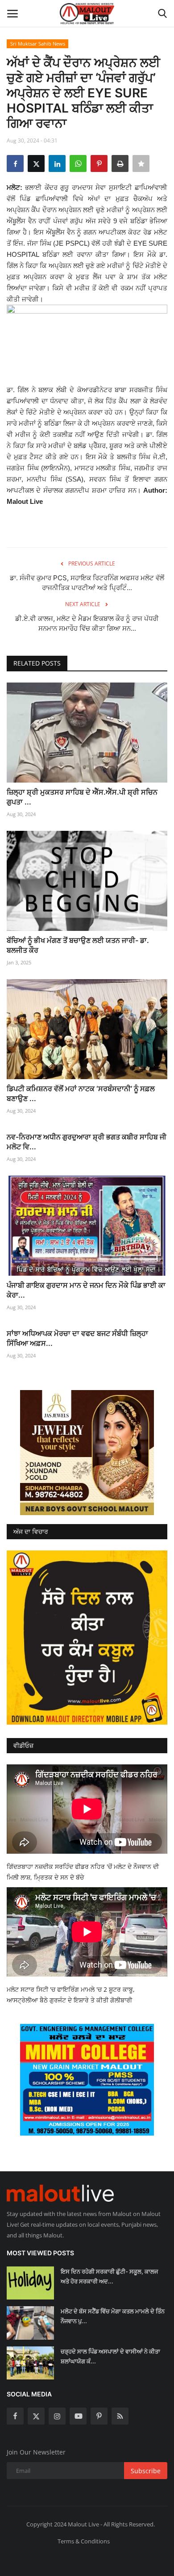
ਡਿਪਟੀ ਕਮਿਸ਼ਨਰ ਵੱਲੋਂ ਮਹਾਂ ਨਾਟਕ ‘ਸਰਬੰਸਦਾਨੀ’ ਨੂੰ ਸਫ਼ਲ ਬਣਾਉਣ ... (81, 1093)
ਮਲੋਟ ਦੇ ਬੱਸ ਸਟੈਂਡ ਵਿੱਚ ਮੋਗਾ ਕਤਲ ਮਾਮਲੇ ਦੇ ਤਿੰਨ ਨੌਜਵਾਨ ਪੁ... (113, 2316)
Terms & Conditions (84, 2541)
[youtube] (78, 2416)
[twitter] (36, 2416)
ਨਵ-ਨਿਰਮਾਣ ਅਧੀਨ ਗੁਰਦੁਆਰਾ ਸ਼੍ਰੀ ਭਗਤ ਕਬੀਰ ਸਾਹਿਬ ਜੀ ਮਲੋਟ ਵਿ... (87, 1142)
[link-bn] (87, 1453)
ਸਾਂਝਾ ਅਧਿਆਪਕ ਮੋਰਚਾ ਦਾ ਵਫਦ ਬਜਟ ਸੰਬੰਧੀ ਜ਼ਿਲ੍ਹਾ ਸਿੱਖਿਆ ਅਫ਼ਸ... (77, 1338)
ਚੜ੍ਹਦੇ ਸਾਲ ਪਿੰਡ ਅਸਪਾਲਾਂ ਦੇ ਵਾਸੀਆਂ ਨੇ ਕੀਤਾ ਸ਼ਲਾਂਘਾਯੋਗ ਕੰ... (110, 2356)
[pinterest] (99, 2416)
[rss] (120, 2416)
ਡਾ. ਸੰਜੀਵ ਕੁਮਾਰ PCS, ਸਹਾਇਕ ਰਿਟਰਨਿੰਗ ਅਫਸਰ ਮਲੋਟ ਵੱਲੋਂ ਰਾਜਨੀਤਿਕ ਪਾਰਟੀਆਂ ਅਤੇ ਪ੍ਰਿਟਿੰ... (87, 583)
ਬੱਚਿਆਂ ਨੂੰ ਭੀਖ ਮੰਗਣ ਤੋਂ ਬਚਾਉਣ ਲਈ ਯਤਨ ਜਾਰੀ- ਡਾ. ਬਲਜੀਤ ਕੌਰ (78, 945)
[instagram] (57, 2416)
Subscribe (146, 2471)
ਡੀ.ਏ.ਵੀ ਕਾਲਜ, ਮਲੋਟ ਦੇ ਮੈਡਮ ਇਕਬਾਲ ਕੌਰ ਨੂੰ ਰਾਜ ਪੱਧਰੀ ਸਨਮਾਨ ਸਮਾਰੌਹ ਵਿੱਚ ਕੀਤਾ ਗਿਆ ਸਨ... (87, 623)
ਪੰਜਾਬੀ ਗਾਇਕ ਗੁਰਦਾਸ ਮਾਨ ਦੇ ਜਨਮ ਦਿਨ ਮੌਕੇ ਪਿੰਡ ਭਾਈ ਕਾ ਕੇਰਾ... (86, 1290)
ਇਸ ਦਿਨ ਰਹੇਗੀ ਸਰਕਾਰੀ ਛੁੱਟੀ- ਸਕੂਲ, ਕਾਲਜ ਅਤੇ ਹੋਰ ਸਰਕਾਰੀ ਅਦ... (109, 2276)
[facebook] (15, 2416)
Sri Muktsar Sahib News (38, 44)
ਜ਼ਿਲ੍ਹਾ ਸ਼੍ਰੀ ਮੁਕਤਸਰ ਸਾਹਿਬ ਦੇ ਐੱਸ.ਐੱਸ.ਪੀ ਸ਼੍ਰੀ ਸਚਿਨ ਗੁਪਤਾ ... (82, 797)
